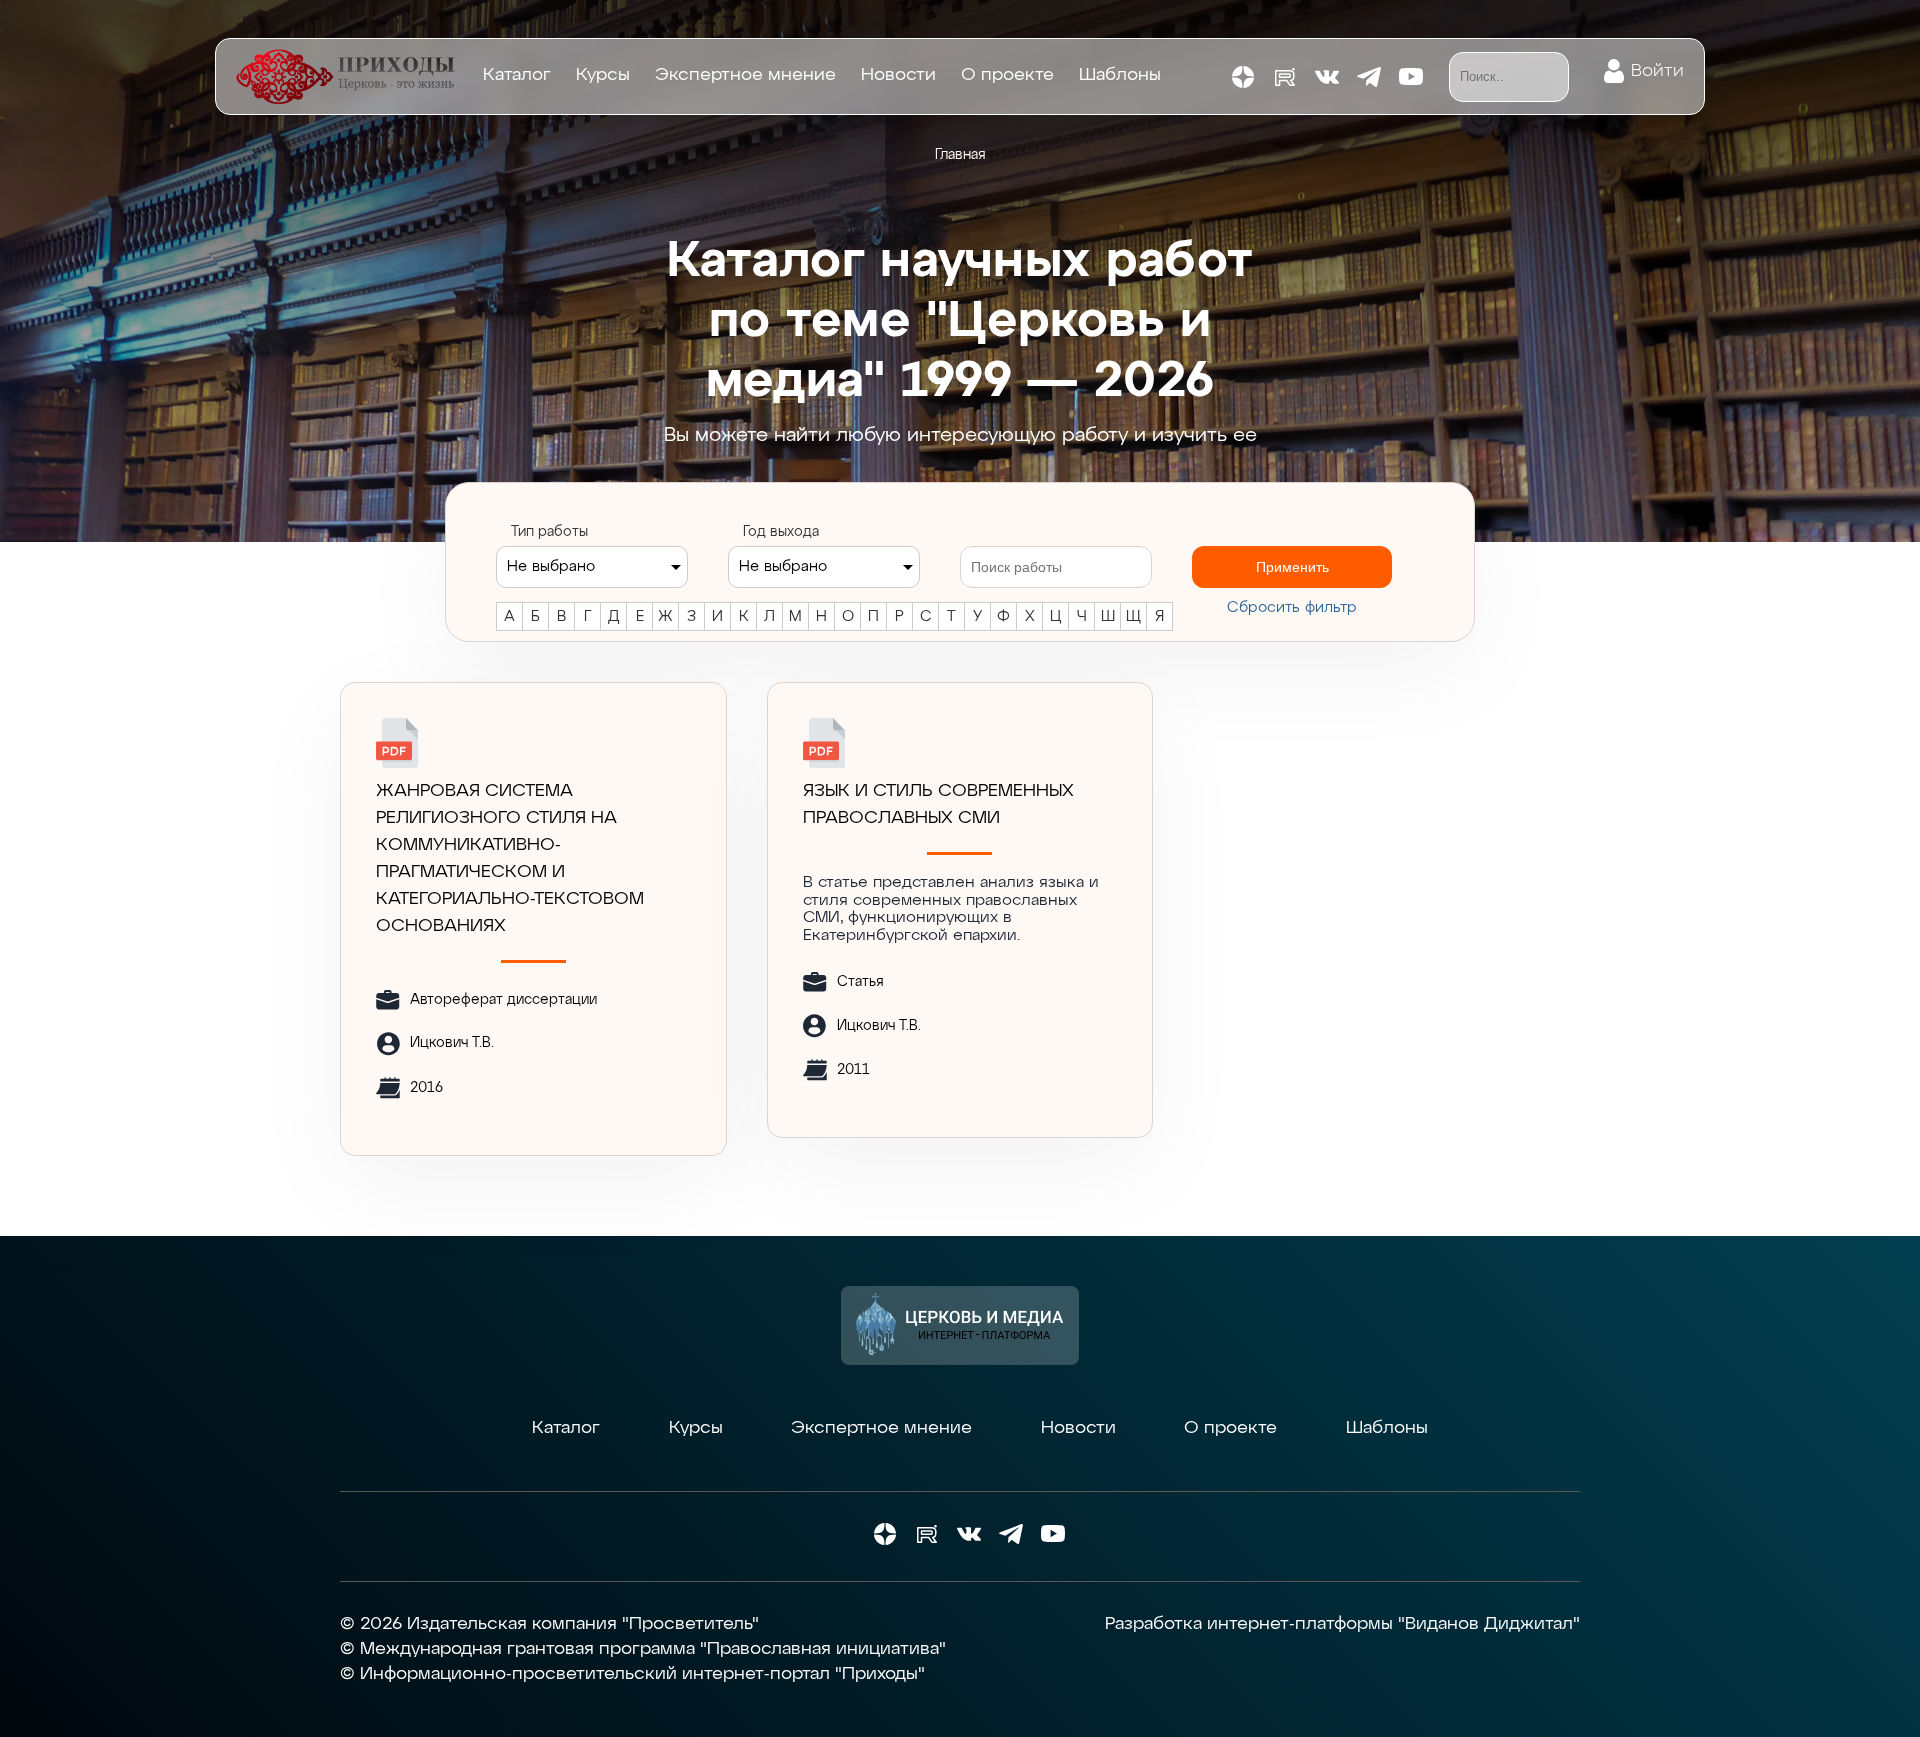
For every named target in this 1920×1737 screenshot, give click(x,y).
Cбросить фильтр (1292, 607)
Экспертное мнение (745, 75)
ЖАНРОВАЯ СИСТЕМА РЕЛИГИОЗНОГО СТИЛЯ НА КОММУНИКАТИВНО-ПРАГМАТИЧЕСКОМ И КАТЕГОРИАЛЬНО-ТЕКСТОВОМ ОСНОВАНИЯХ (510, 858)
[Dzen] (1243, 77)
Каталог (517, 75)
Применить (1292, 567)
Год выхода (781, 532)
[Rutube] (1285, 77)
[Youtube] (1411, 77)
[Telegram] (1369, 77)
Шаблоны (1120, 75)
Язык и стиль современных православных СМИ (938, 804)
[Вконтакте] (1327, 77)
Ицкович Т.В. (452, 1043)
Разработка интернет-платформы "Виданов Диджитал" (1342, 1624)
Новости (898, 75)
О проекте (1007, 75)
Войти (1657, 71)
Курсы (603, 75)
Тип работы (549, 532)
